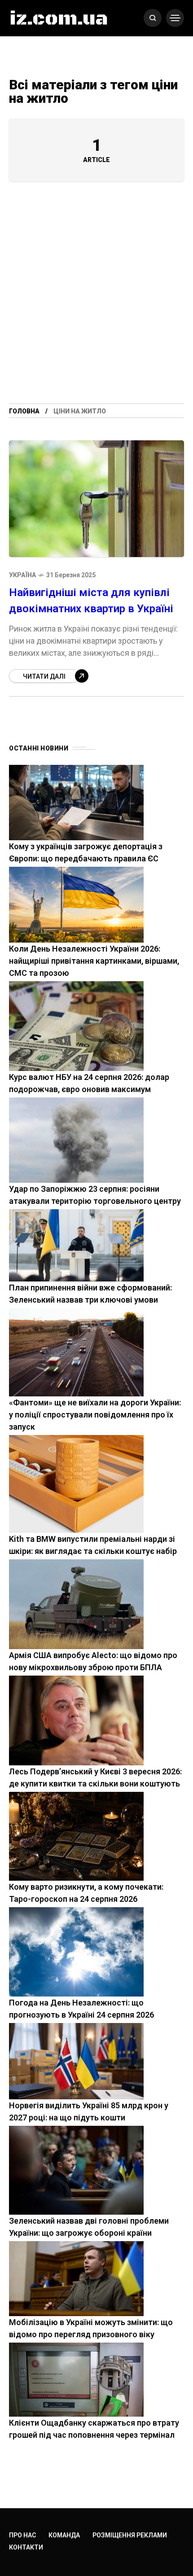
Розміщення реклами (130, 2535)
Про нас (22, 2535)
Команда (64, 2535)
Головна (24, 411)
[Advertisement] (96, 303)
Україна (22, 575)
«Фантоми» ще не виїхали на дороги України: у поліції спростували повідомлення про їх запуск (95, 1415)
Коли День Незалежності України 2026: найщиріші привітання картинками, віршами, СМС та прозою (94, 961)
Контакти (26, 2547)
